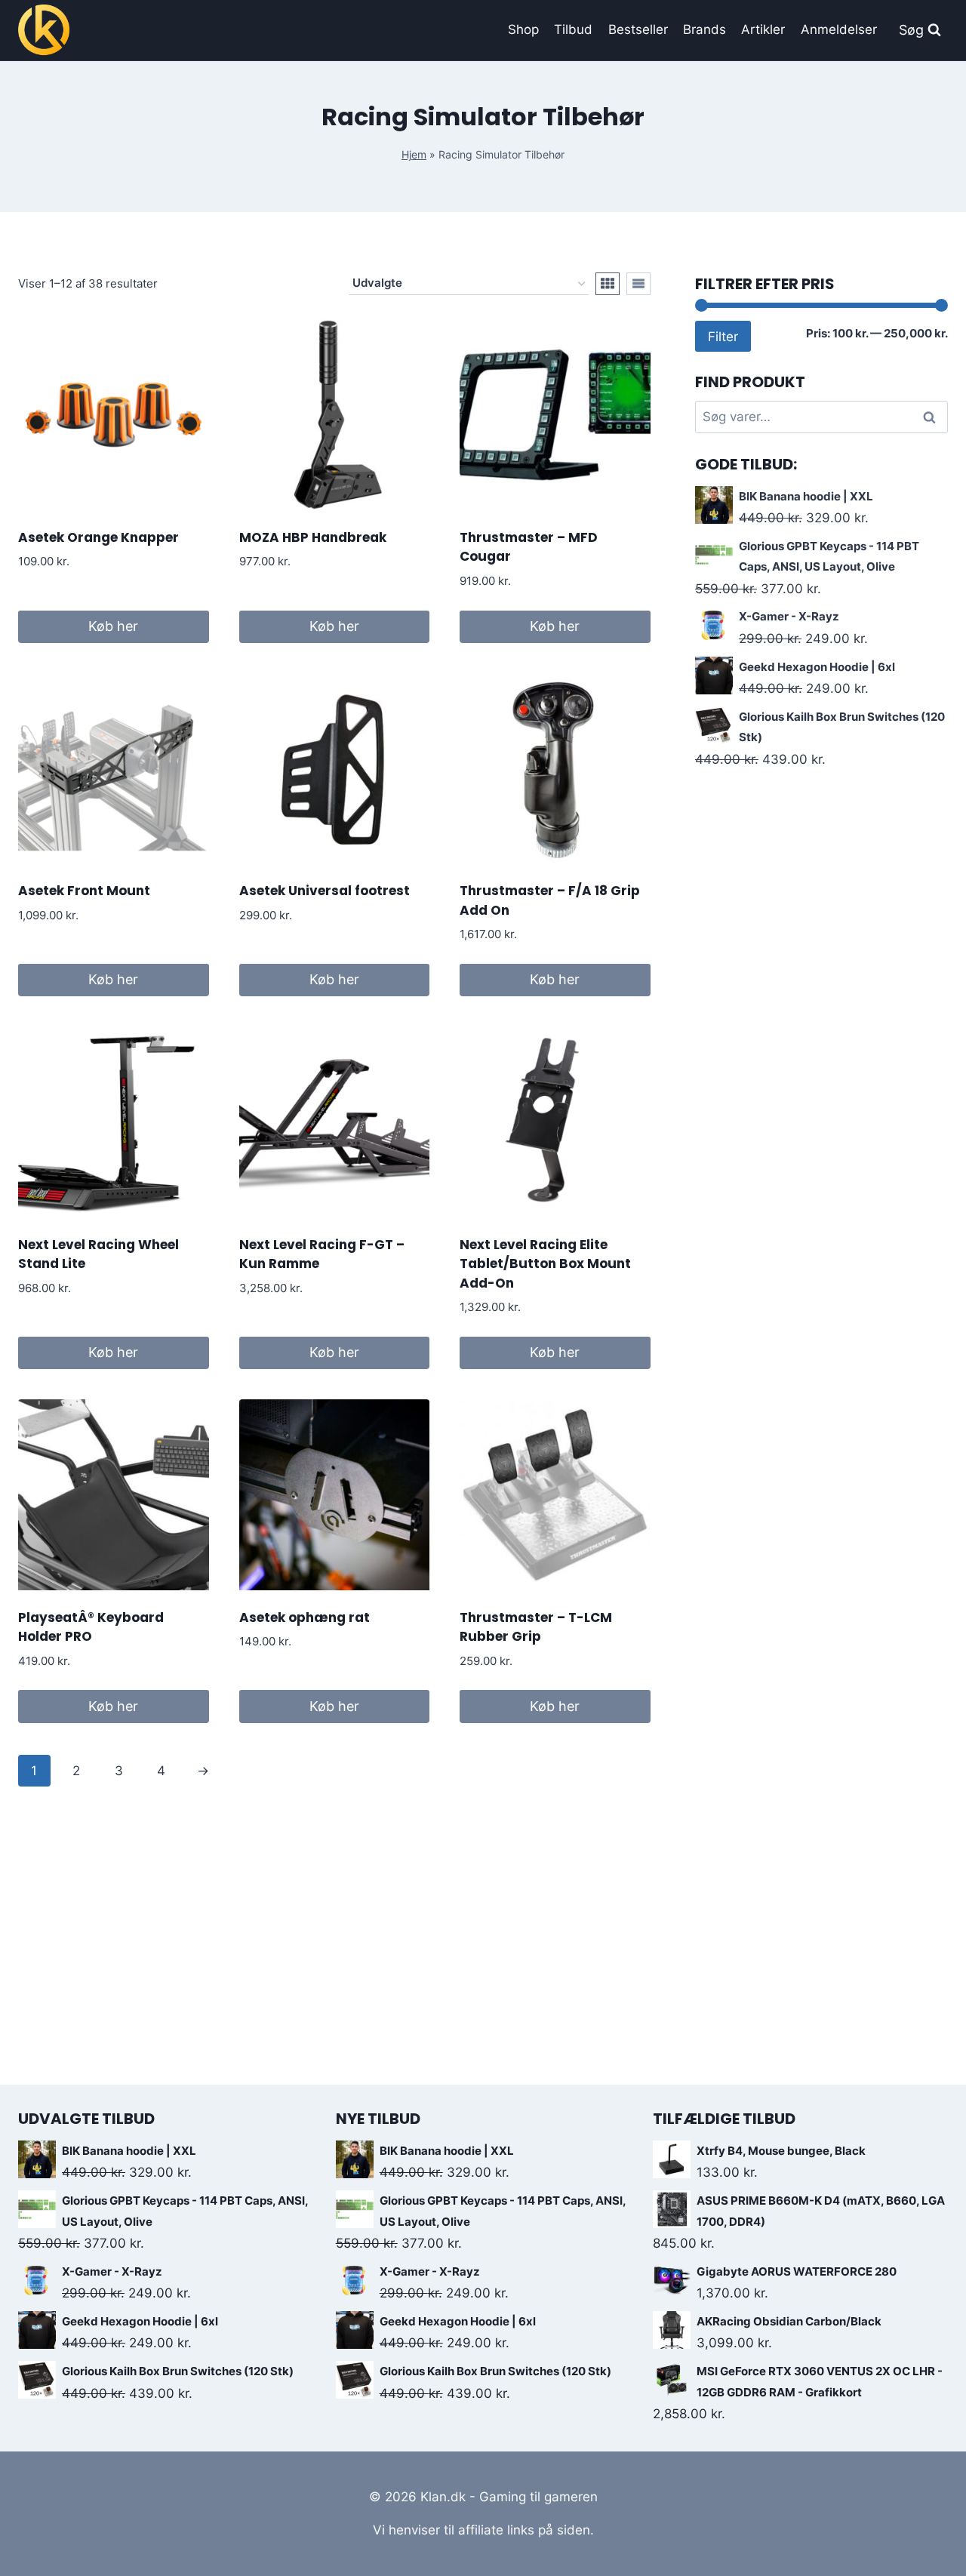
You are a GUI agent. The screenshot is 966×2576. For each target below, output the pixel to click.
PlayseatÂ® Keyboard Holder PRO (91, 1627)
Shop (523, 29)
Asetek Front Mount (84, 891)
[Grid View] (608, 284)
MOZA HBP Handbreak (313, 537)
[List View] (638, 284)
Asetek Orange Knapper (98, 537)
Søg (932, 417)
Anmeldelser (839, 29)
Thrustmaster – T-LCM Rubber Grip (536, 1627)
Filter (723, 336)
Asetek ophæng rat (305, 1617)
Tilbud (573, 29)
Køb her (113, 626)
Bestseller (638, 29)
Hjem (414, 154)
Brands (705, 29)
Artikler (763, 29)
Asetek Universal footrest (325, 891)
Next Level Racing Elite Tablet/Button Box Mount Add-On (545, 1264)
